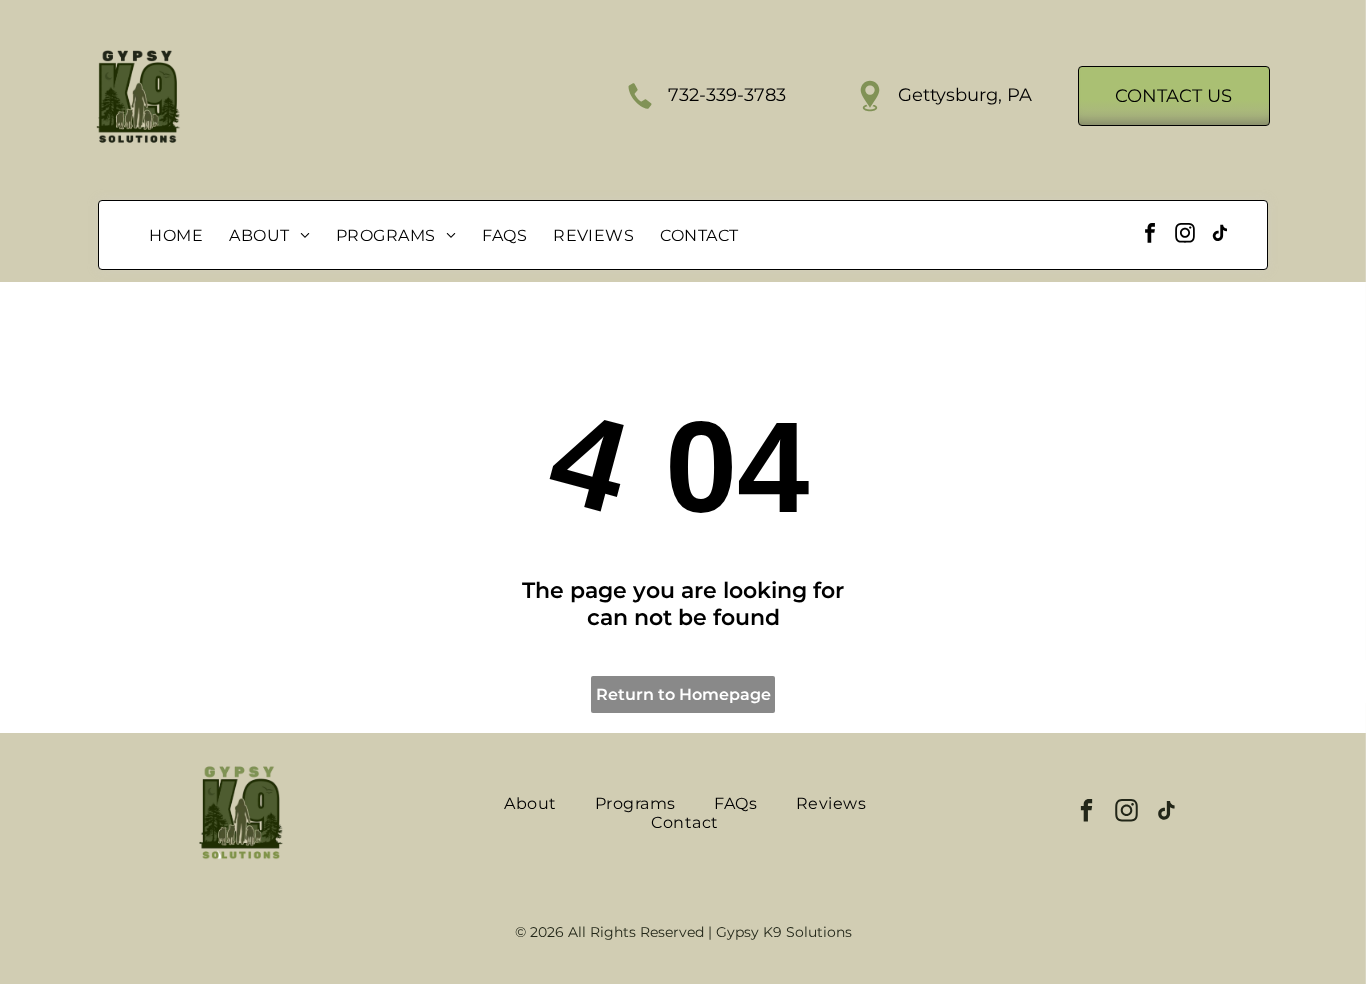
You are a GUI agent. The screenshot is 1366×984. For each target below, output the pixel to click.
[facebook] (1150, 235)
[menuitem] (176, 235)
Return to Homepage (683, 694)
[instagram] (1185, 235)
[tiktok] (1220, 235)
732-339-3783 (727, 95)
